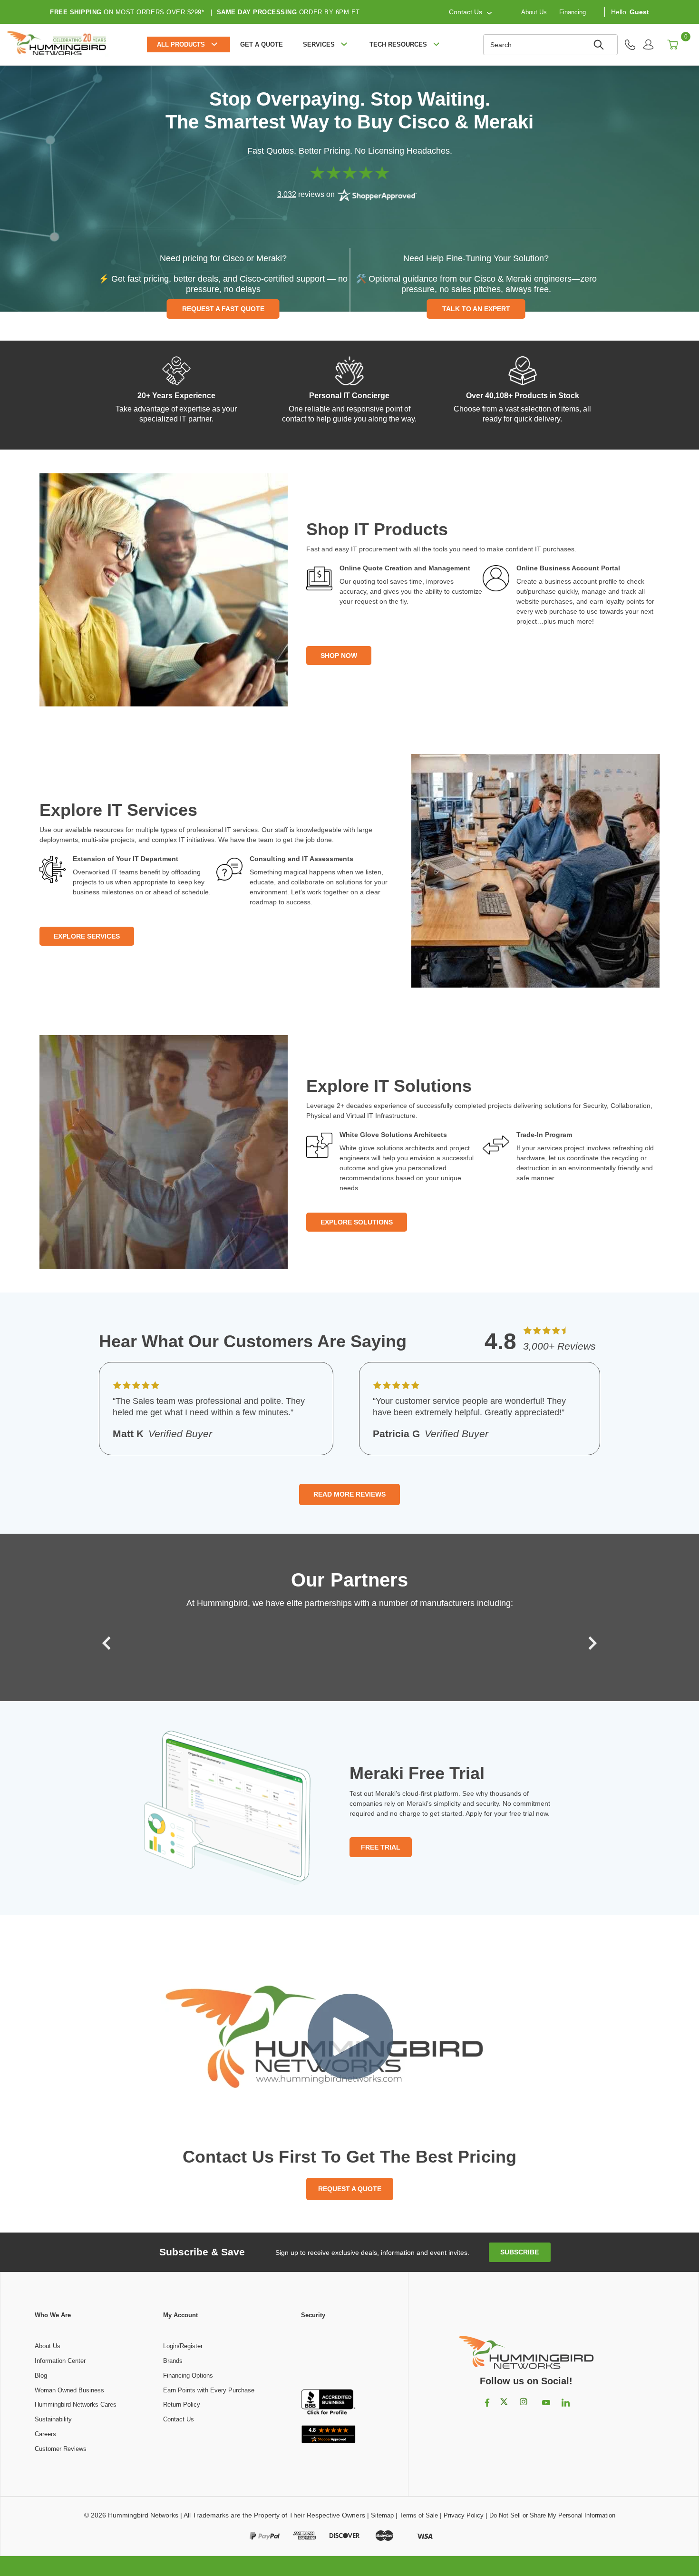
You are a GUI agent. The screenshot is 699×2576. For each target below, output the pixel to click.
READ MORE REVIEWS (349, 1494)
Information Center (60, 2361)
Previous (109, 1643)
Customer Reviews (61, 2449)
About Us (534, 12)
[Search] (600, 45)
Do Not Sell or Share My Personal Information (552, 2515)
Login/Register (183, 2346)
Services (319, 44)
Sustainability (53, 2419)
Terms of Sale (419, 2515)
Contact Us (179, 2419)
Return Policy (182, 2405)
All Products (181, 44)
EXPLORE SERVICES (87, 936)
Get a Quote (262, 44)
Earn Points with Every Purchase (209, 2390)
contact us (466, 12)
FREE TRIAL (381, 1847)
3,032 (287, 194)
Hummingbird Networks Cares (76, 2405)
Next (590, 1643)
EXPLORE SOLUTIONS (357, 1222)
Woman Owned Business (69, 2390)
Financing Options (188, 2375)
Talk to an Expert (476, 309)
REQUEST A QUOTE (350, 2189)
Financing (573, 12)
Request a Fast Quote (223, 309)
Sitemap (382, 2515)
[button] (328, 2355)
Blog (41, 2375)
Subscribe (519, 2252)
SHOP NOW (339, 656)
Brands (173, 2361)
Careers (45, 2434)
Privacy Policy (464, 2515)
